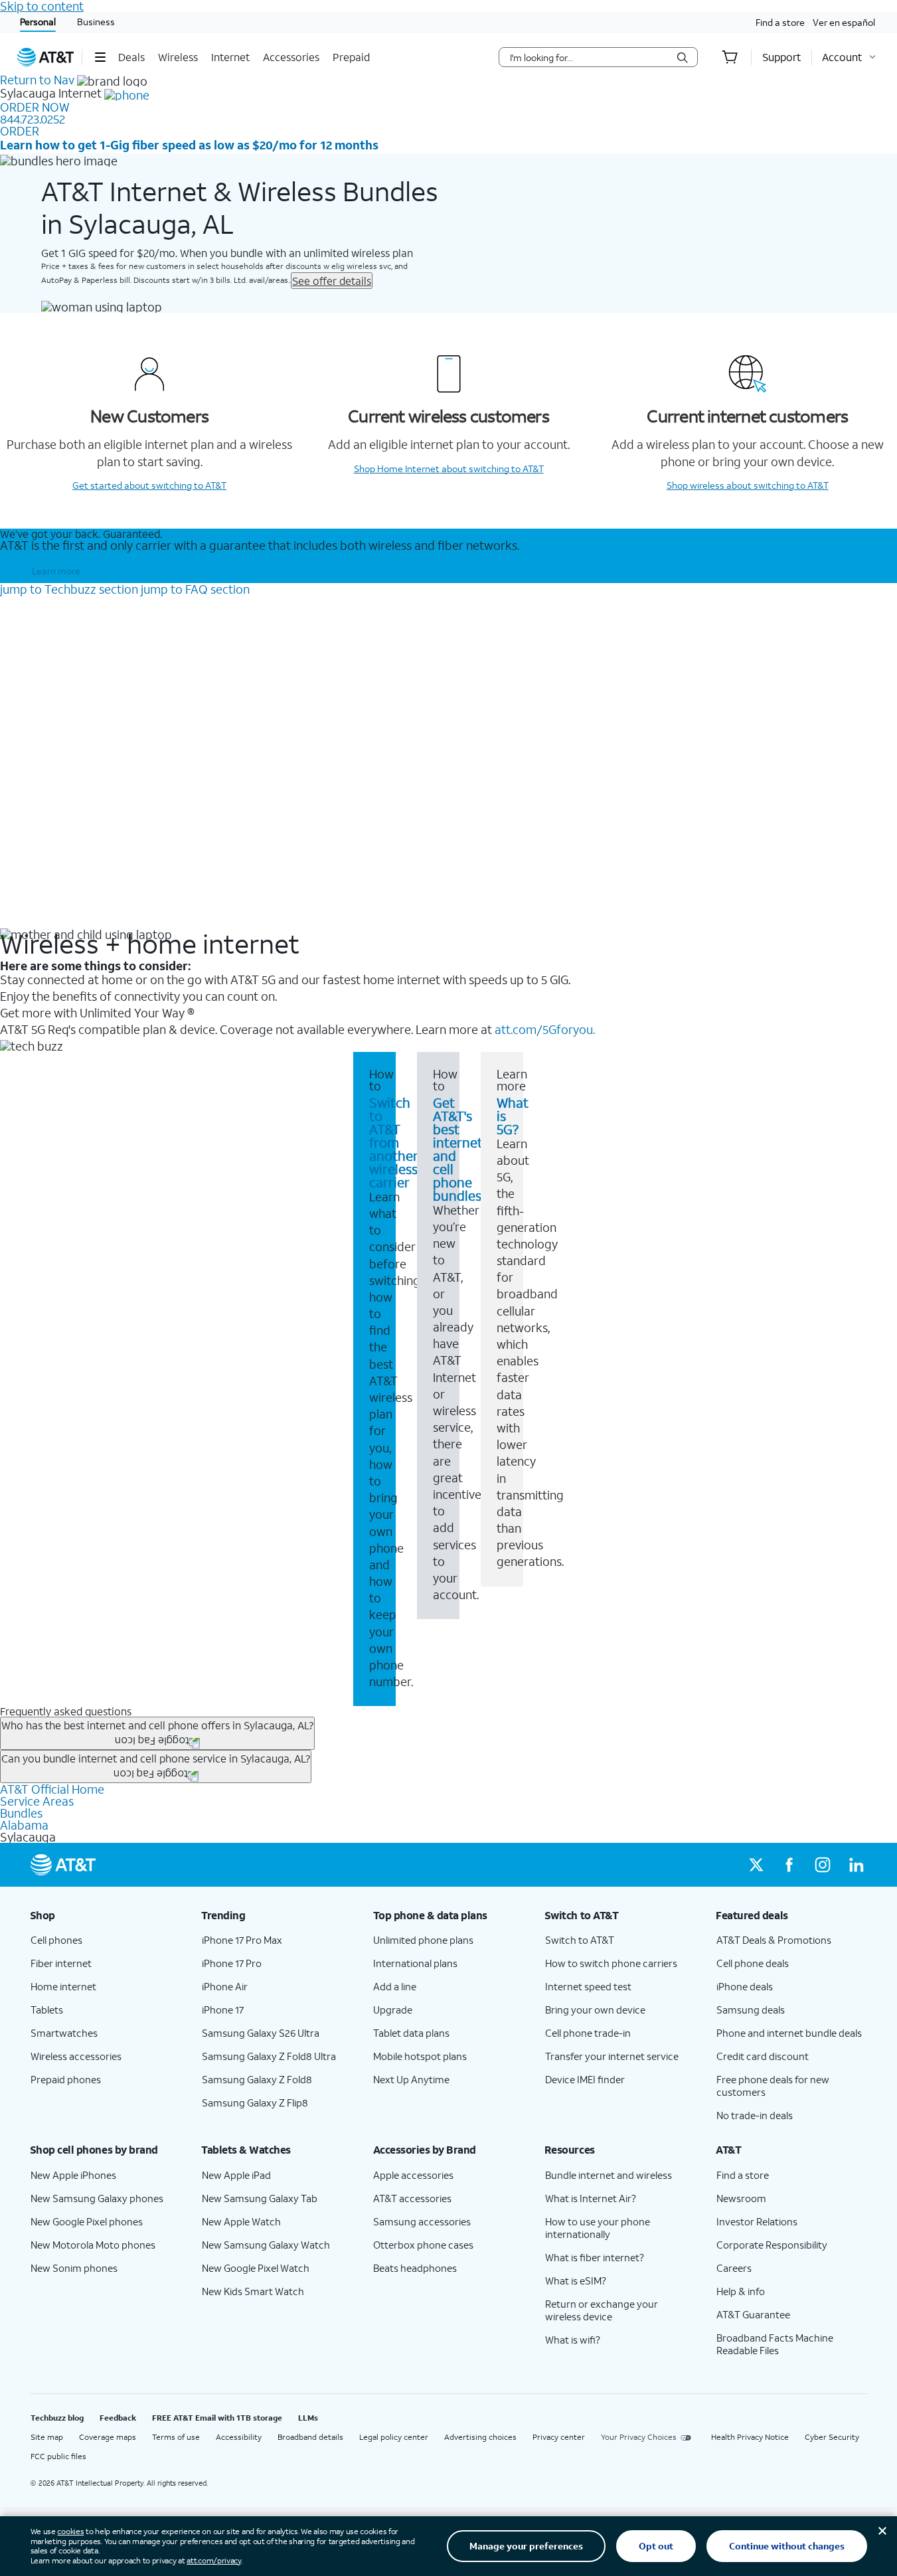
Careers (734, 2268)
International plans (415, 1963)
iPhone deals (745, 1986)
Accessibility (239, 2437)
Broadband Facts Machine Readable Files (775, 2344)
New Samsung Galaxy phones (97, 2198)
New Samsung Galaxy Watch (266, 2245)
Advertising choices (480, 2437)
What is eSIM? (576, 2280)
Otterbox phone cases (423, 2245)
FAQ (195, 589)
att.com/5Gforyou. (545, 1029)
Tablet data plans (411, 2033)
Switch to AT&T (580, 1940)
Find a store (780, 22)
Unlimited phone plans (423, 1940)
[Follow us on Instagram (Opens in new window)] (823, 1865)
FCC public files (58, 2456)
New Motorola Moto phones (93, 2245)
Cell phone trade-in (588, 2033)
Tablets (47, 2010)
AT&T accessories (412, 2198)
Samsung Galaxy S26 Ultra (261, 2033)
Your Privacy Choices (639, 2437)
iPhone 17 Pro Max (242, 1940)
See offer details (332, 281)
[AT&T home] (46, 57)
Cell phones (56, 1940)
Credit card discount (763, 2056)
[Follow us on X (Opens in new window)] (756, 1865)
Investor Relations (757, 2221)
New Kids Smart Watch (253, 2291)
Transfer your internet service (612, 2056)
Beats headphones (415, 2268)
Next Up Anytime (411, 2079)
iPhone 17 (223, 2010)
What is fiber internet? (595, 2257)
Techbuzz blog (57, 2418)
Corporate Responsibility (772, 2245)
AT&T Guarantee (753, 2314)
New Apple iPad (236, 2175)
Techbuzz (69, 589)
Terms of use (176, 2437)
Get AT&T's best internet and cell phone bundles (458, 1149)
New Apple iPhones (73, 2175)
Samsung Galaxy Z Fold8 (257, 2079)
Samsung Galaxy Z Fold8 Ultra (269, 2056)
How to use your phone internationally (598, 2228)
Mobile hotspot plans (420, 2056)
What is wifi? (573, 2340)
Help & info (741, 2291)
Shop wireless (748, 485)
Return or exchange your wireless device (602, 2310)
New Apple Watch (241, 2221)
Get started (149, 485)
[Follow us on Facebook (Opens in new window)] (789, 1865)
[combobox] (589, 57)
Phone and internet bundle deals (789, 2033)
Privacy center (559, 2437)
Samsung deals (751, 2010)
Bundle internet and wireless (609, 2175)
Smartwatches (64, 2033)
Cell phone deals (753, 1963)
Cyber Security (832, 2437)
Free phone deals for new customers (773, 2086)
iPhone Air (225, 1986)
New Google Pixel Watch (256, 2268)
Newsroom (741, 2198)
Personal (38, 22)
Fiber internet (61, 1963)
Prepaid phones (66, 2079)
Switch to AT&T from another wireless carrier (394, 1142)
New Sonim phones (74, 2268)
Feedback (118, 2418)
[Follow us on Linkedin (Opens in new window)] (856, 1865)
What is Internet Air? (591, 2198)
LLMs (308, 2418)
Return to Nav (37, 80)
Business (96, 22)
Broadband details (310, 2437)
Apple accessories (413, 2175)
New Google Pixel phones (87, 2221)
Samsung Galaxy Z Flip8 (255, 2103)
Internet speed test (588, 1986)
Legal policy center (394, 2437)
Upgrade (393, 2010)
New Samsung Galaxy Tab (260, 2198)
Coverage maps (108, 2437)
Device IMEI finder (585, 2079)
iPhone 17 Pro (232, 1963)
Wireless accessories (76, 2056)
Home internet (63, 1986)
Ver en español (844, 22)
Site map (47, 2437)
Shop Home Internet (449, 469)
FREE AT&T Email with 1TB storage (217, 2418)
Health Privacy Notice (750, 2437)
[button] (100, 57)
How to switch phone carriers (611, 1963)
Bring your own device (595, 2010)
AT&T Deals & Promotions (774, 1940)
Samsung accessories (422, 2221)
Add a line (395, 1986)
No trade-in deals (755, 2115)
